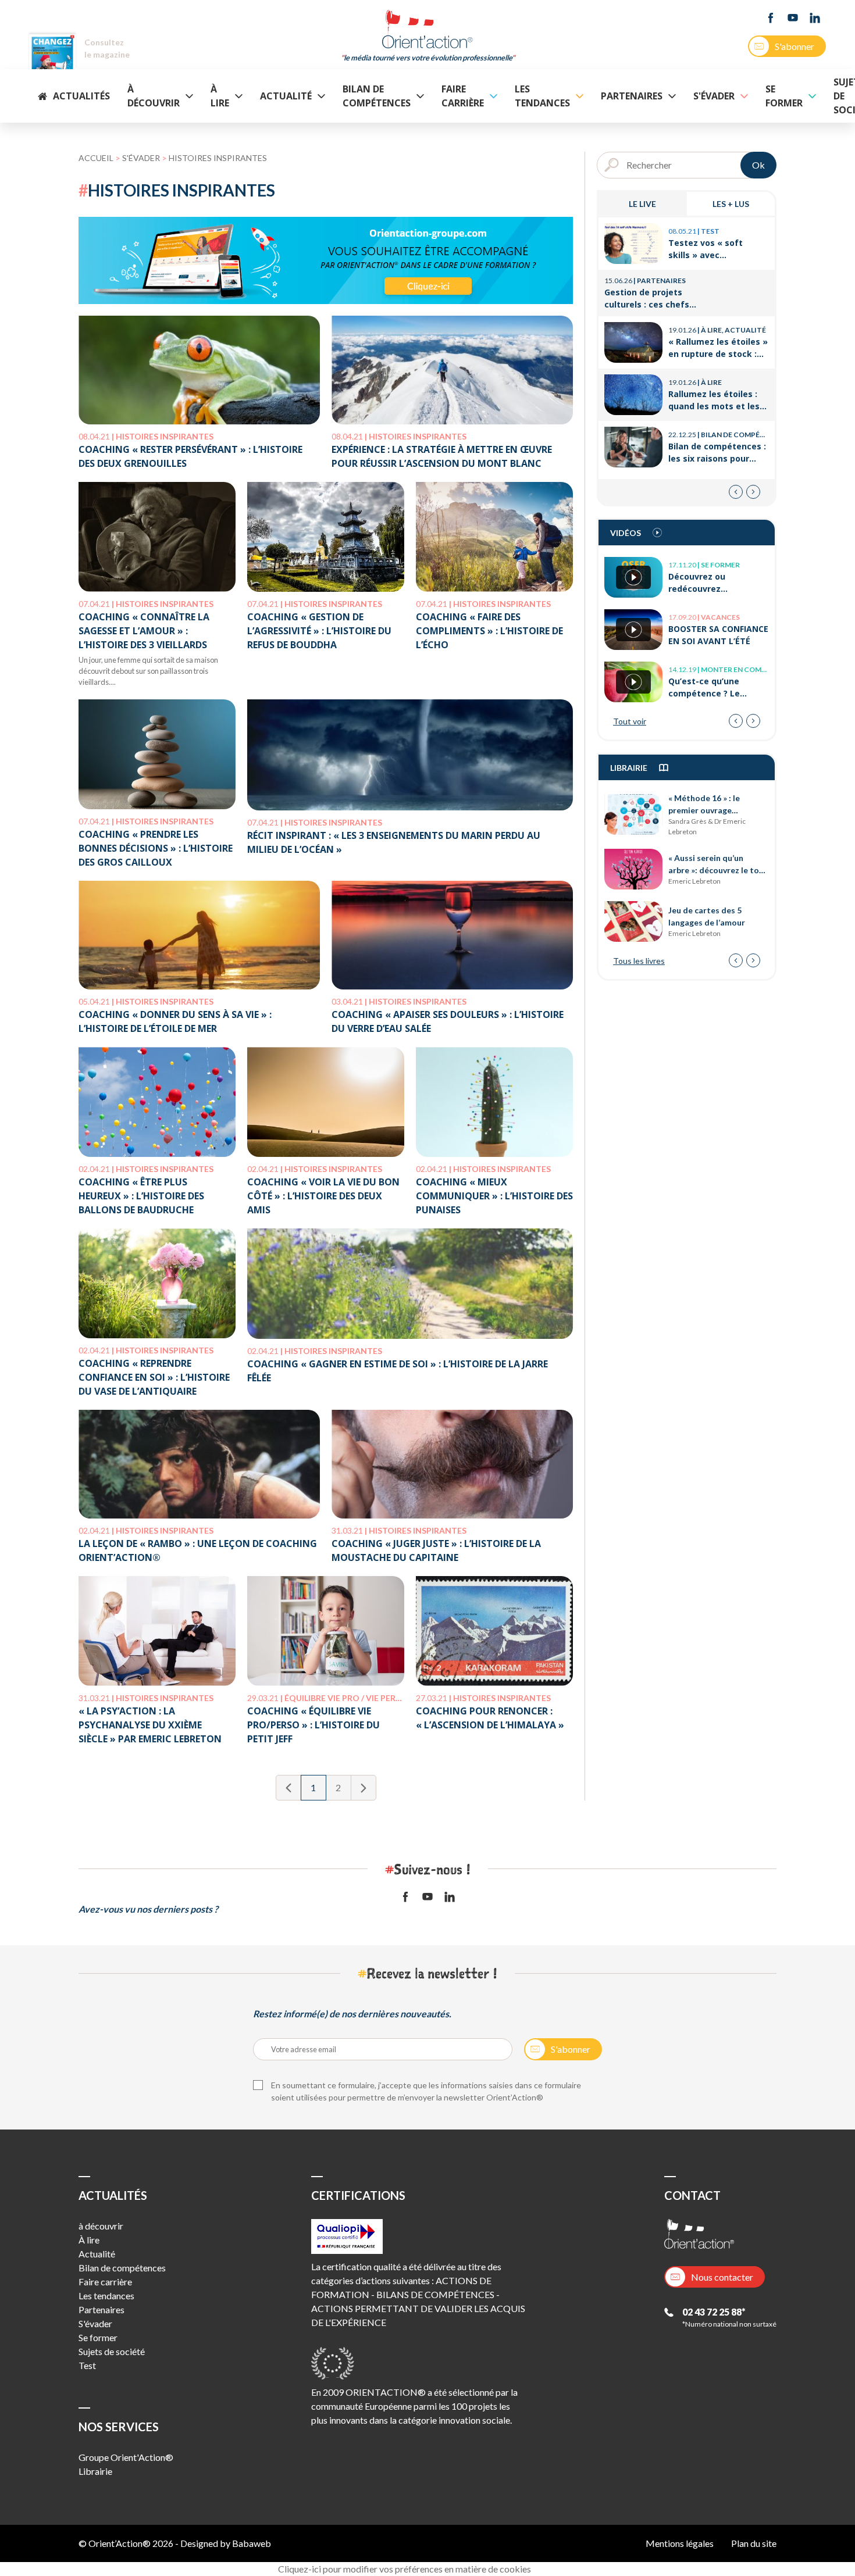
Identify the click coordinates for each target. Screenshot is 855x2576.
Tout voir (630, 721)
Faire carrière (463, 96)
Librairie (95, 2471)
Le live (642, 204)
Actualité (286, 96)
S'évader (714, 96)
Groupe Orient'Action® (126, 2457)
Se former (784, 96)
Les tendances (542, 96)
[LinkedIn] (815, 18)
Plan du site (754, 2543)
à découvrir (154, 96)
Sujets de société (112, 2351)
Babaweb (252, 2543)
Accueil (96, 158)
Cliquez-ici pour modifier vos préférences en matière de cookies (405, 2569)
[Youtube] (793, 18)
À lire (220, 96)
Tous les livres (639, 961)
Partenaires (632, 96)
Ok (758, 165)
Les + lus (731, 204)
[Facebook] (771, 18)
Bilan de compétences (377, 96)
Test (87, 2365)
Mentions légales (680, 2543)
